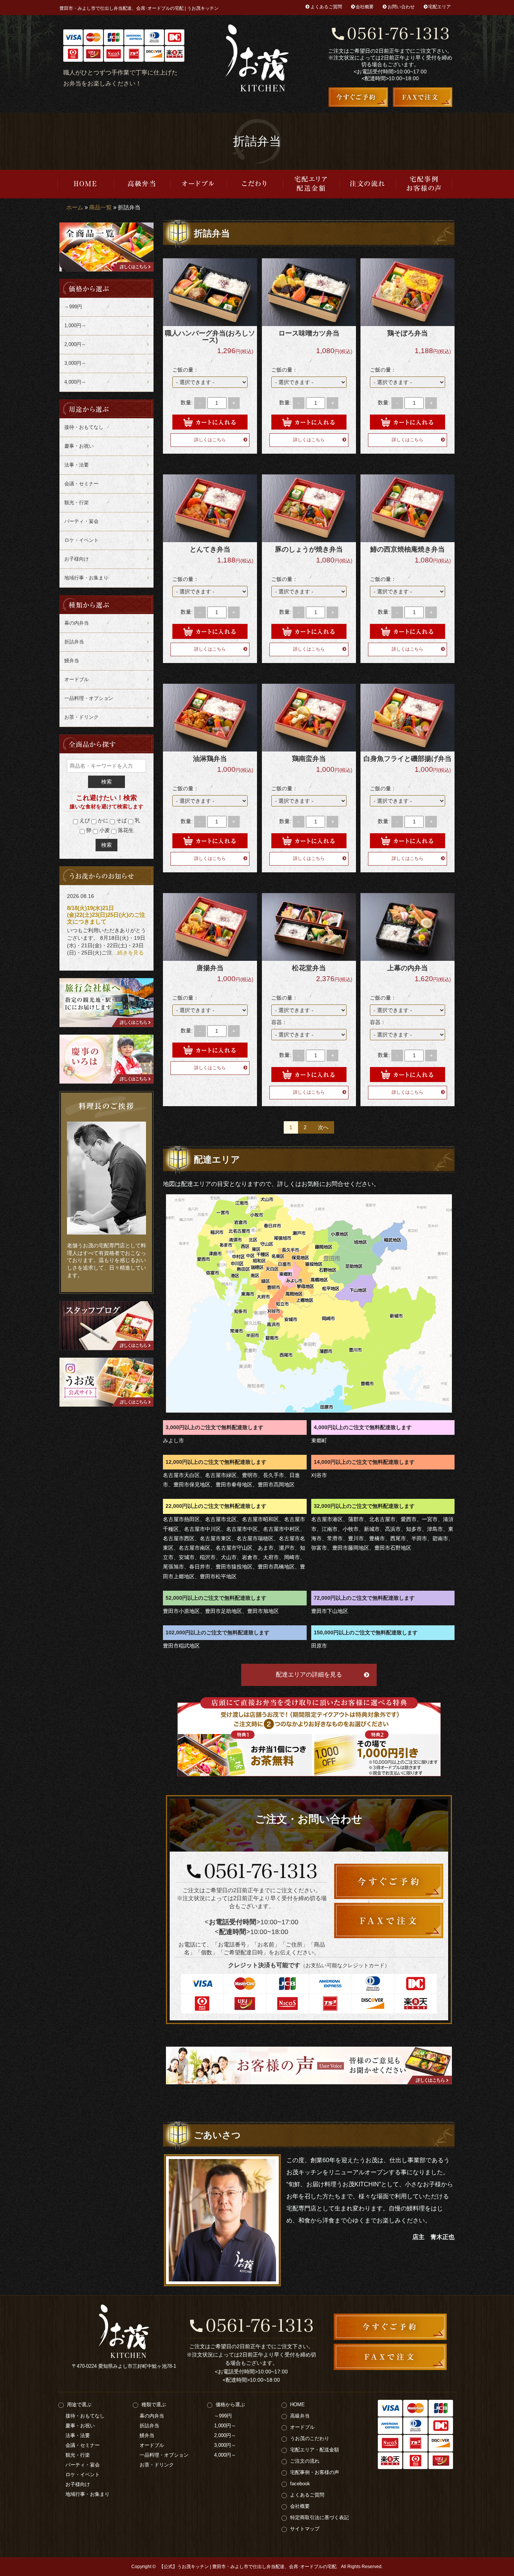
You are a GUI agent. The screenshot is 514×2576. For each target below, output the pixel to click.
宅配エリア (439, 7)
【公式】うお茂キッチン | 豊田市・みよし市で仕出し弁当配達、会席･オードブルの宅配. (248, 2567)
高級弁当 (142, 184)
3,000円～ (75, 363)
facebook (300, 2484)
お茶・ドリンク (81, 717)
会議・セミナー (81, 484)
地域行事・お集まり (86, 578)
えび (84, 820)
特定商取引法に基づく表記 (319, 2517)
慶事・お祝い (79, 446)
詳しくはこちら (210, 440)
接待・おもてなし (84, 427)
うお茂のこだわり (255, 184)
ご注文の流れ (368, 184)
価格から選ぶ (230, 2405)
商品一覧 (100, 207)
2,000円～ (75, 344)
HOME (85, 184)
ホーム (75, 207)
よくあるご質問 (326, 7)
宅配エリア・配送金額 (311, 184)
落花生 (125, 830)
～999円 (73, 307)
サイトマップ (305, 2529)
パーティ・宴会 (81, 521)
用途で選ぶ (79, 2405)
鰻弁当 (72, 661)
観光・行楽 (77, 502)
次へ (323, 1127)
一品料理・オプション (89, 698)
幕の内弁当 (77, 623)
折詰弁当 (74, 642)
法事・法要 (77, 465)
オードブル (198, 184)
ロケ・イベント (81, 540)
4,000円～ (75, 382)
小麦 (104, 830)
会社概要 (365, 7)
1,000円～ (75, 325)
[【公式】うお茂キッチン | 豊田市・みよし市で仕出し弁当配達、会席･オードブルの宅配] (257, 58)
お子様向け (77, 559)
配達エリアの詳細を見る (309, 1674)
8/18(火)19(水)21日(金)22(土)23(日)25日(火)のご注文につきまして (106, 915)
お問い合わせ (401, 7)
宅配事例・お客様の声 (424, 184)
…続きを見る (128, 953)
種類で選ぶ (154, 2405)
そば (121, 820)
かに (102, 820)
